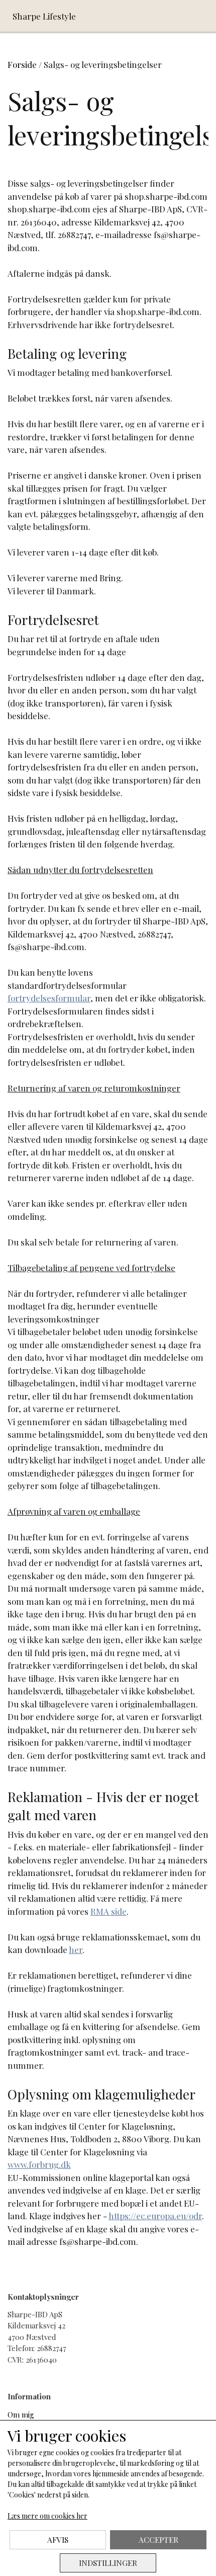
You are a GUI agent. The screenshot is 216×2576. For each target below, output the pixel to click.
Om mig (21, 2414)
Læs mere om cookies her (47, 2516)
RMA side (109, 1911)
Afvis (58, 2540)
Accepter (158, 2540)
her (76, 1949)
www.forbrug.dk (39, 2164)
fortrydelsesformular (49, 998)
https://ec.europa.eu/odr (155, 2216)
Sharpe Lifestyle (44, 16)
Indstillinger (108, 2563)
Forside (22, 64)
